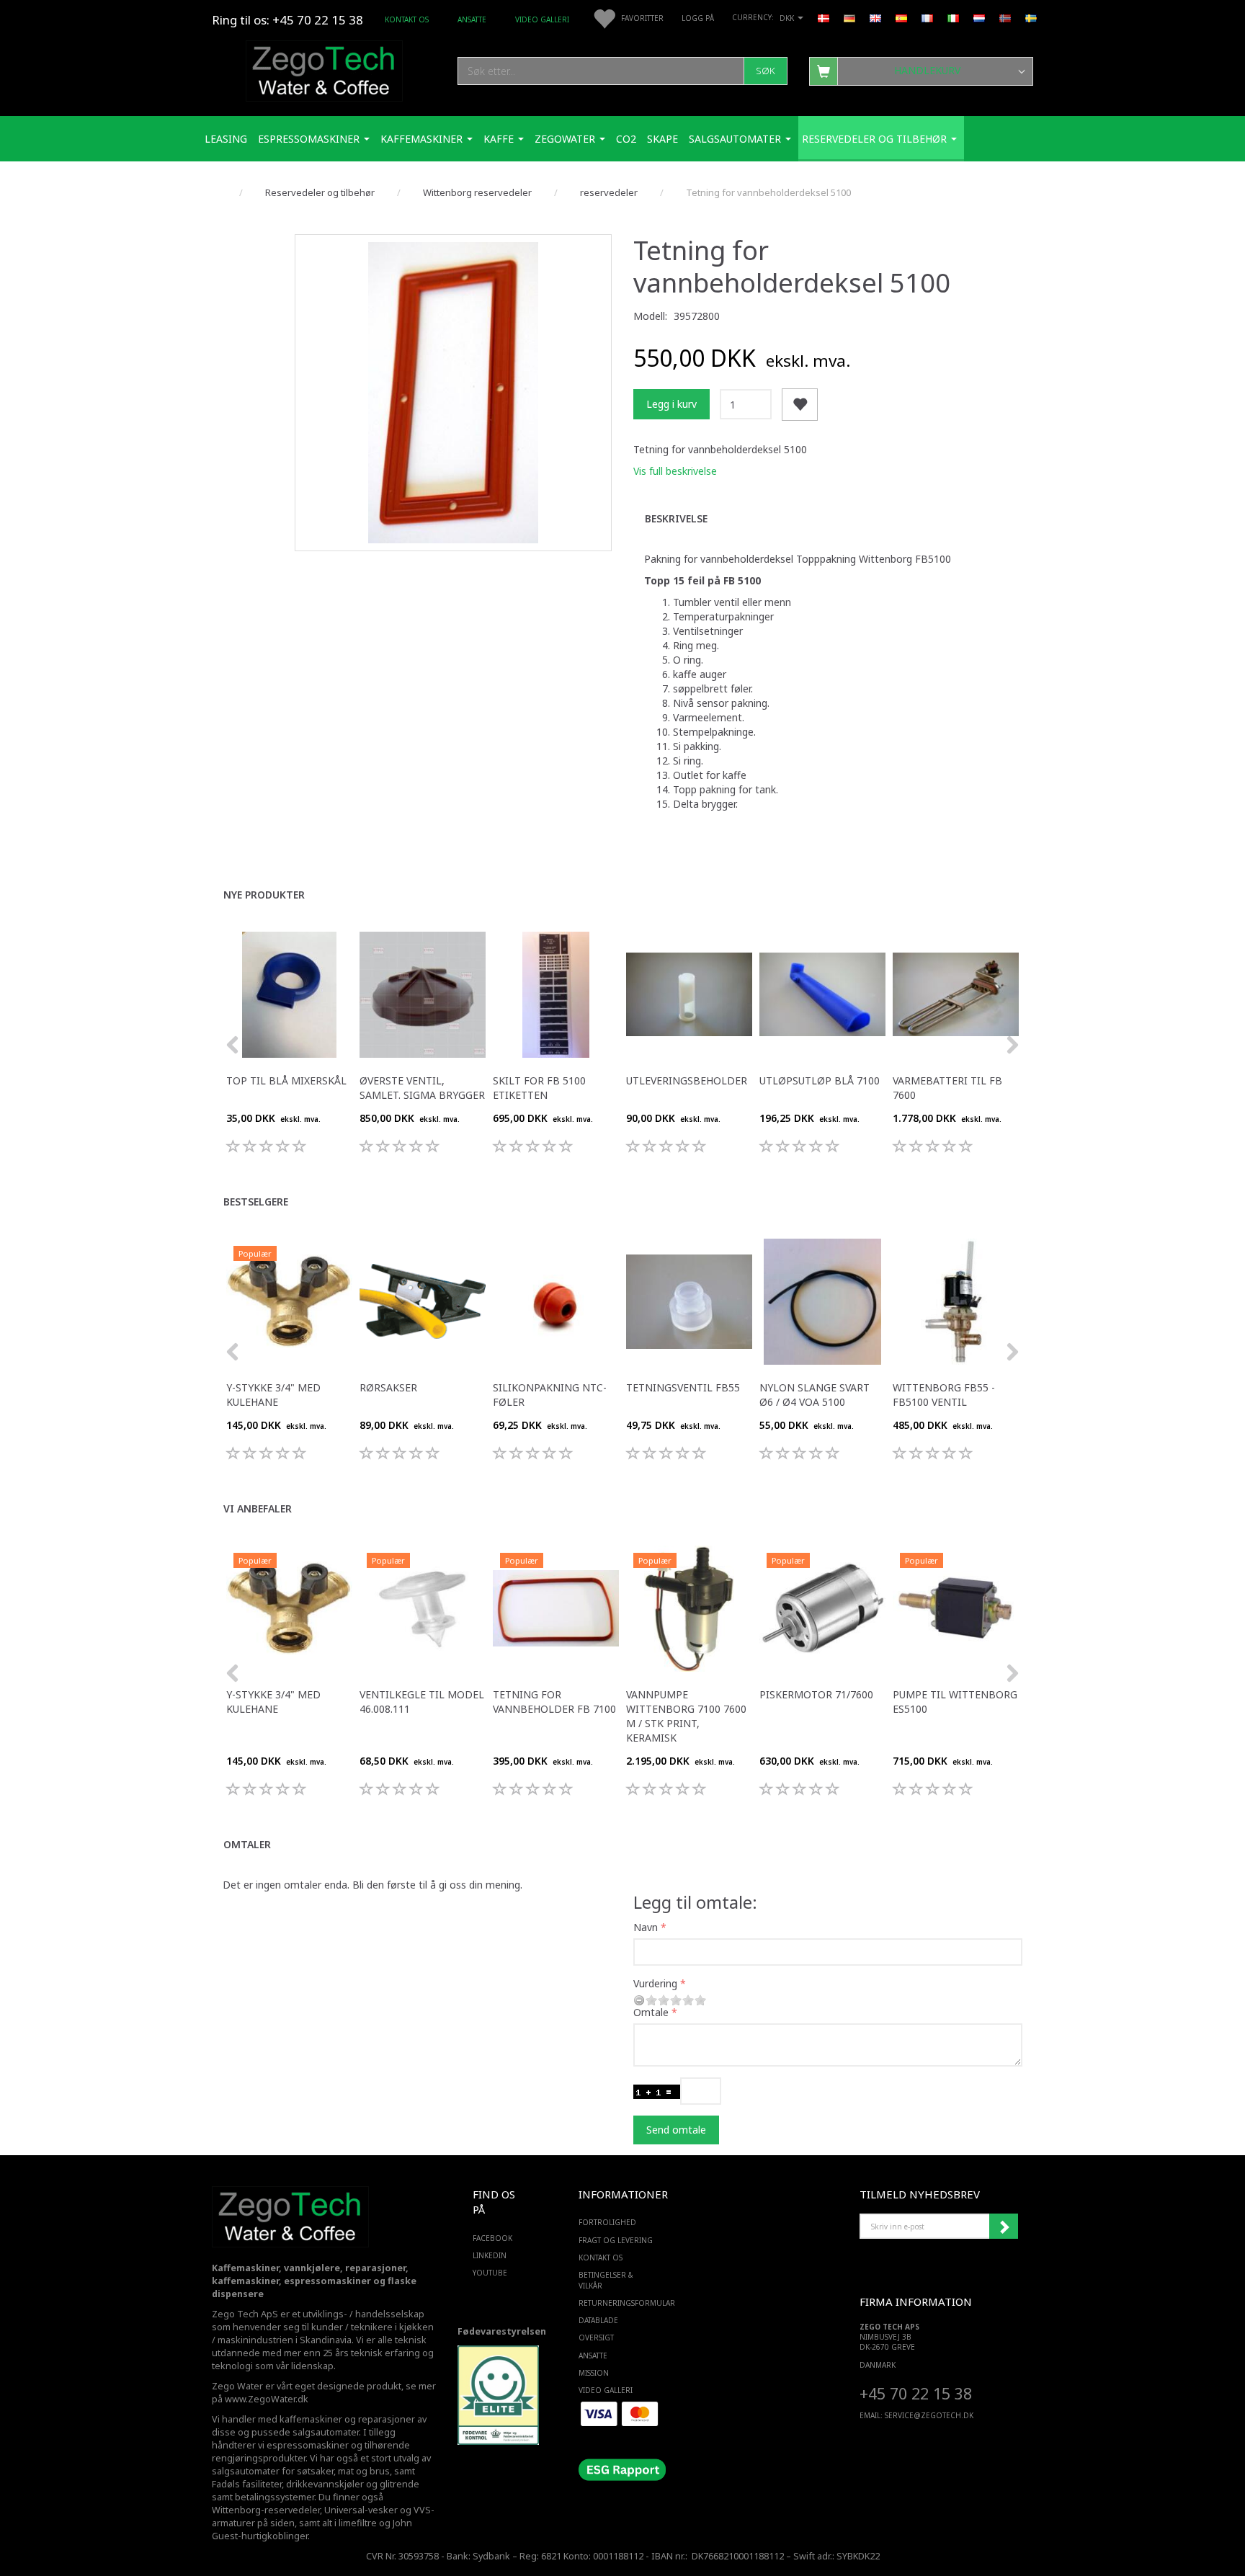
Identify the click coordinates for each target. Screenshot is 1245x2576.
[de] (849, 17)
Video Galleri (542, 19)
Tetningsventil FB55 (683, 1387)
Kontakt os (407, 19)
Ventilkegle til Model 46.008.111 (422, 1702)
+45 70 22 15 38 (916, 2393)
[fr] (927, 17)
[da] (824, 17)
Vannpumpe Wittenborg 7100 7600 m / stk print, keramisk (686, 1716)
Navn (646, 1927)
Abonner (1004, 2227)
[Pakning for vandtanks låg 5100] (453, 393)
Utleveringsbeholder (687, 1080)
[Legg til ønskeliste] (800, 405)
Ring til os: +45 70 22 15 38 (287, 20)
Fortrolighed (607, 2222)
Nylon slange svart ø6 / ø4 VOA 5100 (815, 1395)
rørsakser (388, 1387)
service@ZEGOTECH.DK (929, 2415)
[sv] (1031, 17)
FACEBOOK (492, 2238)
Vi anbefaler (258, 1508)
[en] (875, 17)
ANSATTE (472, 19)
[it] (953, 17)
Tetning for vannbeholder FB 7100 (554, 1702)
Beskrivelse (676, 518)
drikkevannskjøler (325, 2484)
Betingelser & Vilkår (606, 2280)
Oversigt (596, 2337)
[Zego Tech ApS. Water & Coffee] (324, 69)
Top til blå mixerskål (286, 1080)
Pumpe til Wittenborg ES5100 (955, 1702)
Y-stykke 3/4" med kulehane (273, 1395)
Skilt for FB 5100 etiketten (539, 1088)
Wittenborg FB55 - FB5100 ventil (944, 1395)
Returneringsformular (619, 2303)
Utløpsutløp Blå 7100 (820, 1080)
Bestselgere (256, 1202)
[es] (901, 17)
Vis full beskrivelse (675, 471)
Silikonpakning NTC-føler (550, 1395)
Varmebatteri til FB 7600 (947, 1088)
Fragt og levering (616, 2240)
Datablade (598, 2320)
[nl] (979, 17)
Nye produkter (264, 895)
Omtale (651, 2012)
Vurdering (655, 1983)
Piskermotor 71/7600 (816, 1694)
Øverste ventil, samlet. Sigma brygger (422, 1088)
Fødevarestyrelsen (502, 2331)
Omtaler (247, 1844)
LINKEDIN (490, 2255)
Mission (594, 2373)
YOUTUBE (490, 2273)
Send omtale (676, 2130)
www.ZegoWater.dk (267, 2399)
